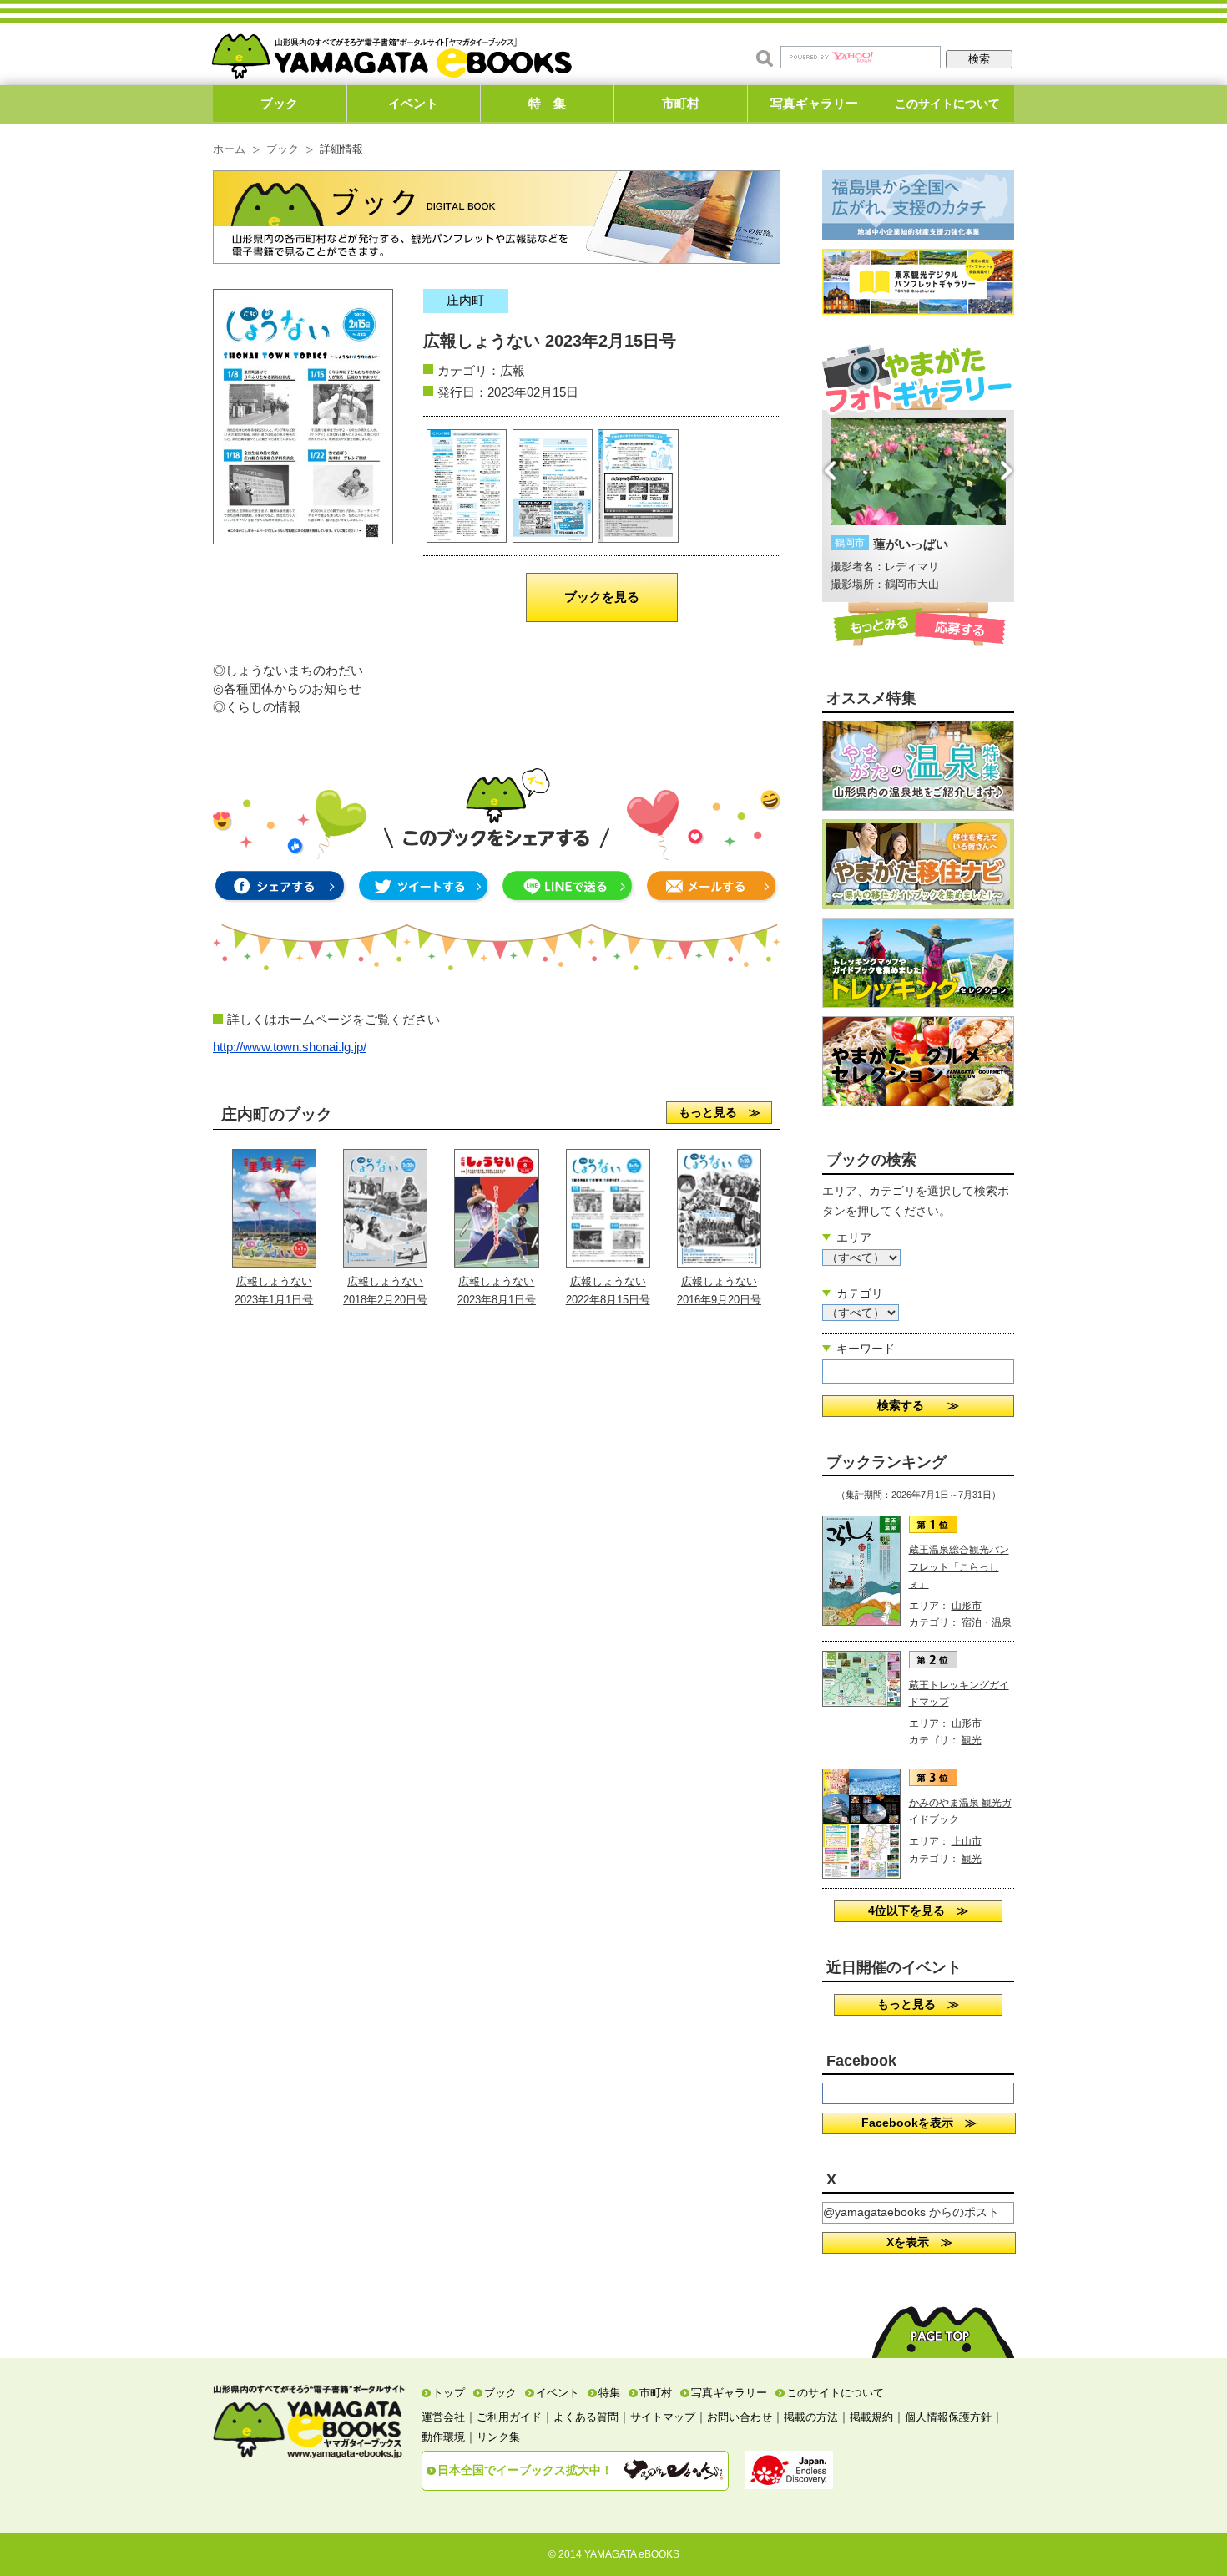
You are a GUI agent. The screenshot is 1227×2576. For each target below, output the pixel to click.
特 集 (547, 103)
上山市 (967, 1841)
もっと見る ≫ (720, 1112)
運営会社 (443, 2417)
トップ (449, 2393)
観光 (972, 1740)
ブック (279, 103)
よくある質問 (586, 2417)
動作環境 (443, 2437)
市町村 (681, 103)
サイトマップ (663, 2417)
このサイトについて (947, 104)
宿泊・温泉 (987, 1622)
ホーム (229, 149)
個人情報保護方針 (948, 2417)
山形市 (967, 1606)
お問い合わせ (740, 2417)
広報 (513, 370)
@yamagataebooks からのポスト (911, 2212)
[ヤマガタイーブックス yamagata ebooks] (391, 49)
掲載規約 (871, 2417)
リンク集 (498, 2437)
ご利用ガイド (509, 2417)
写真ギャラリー (814, 103)
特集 (609, 2393)
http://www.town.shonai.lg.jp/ (290, 1047)
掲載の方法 (811, 2417)
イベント (413, 103)
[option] (918, 506)
